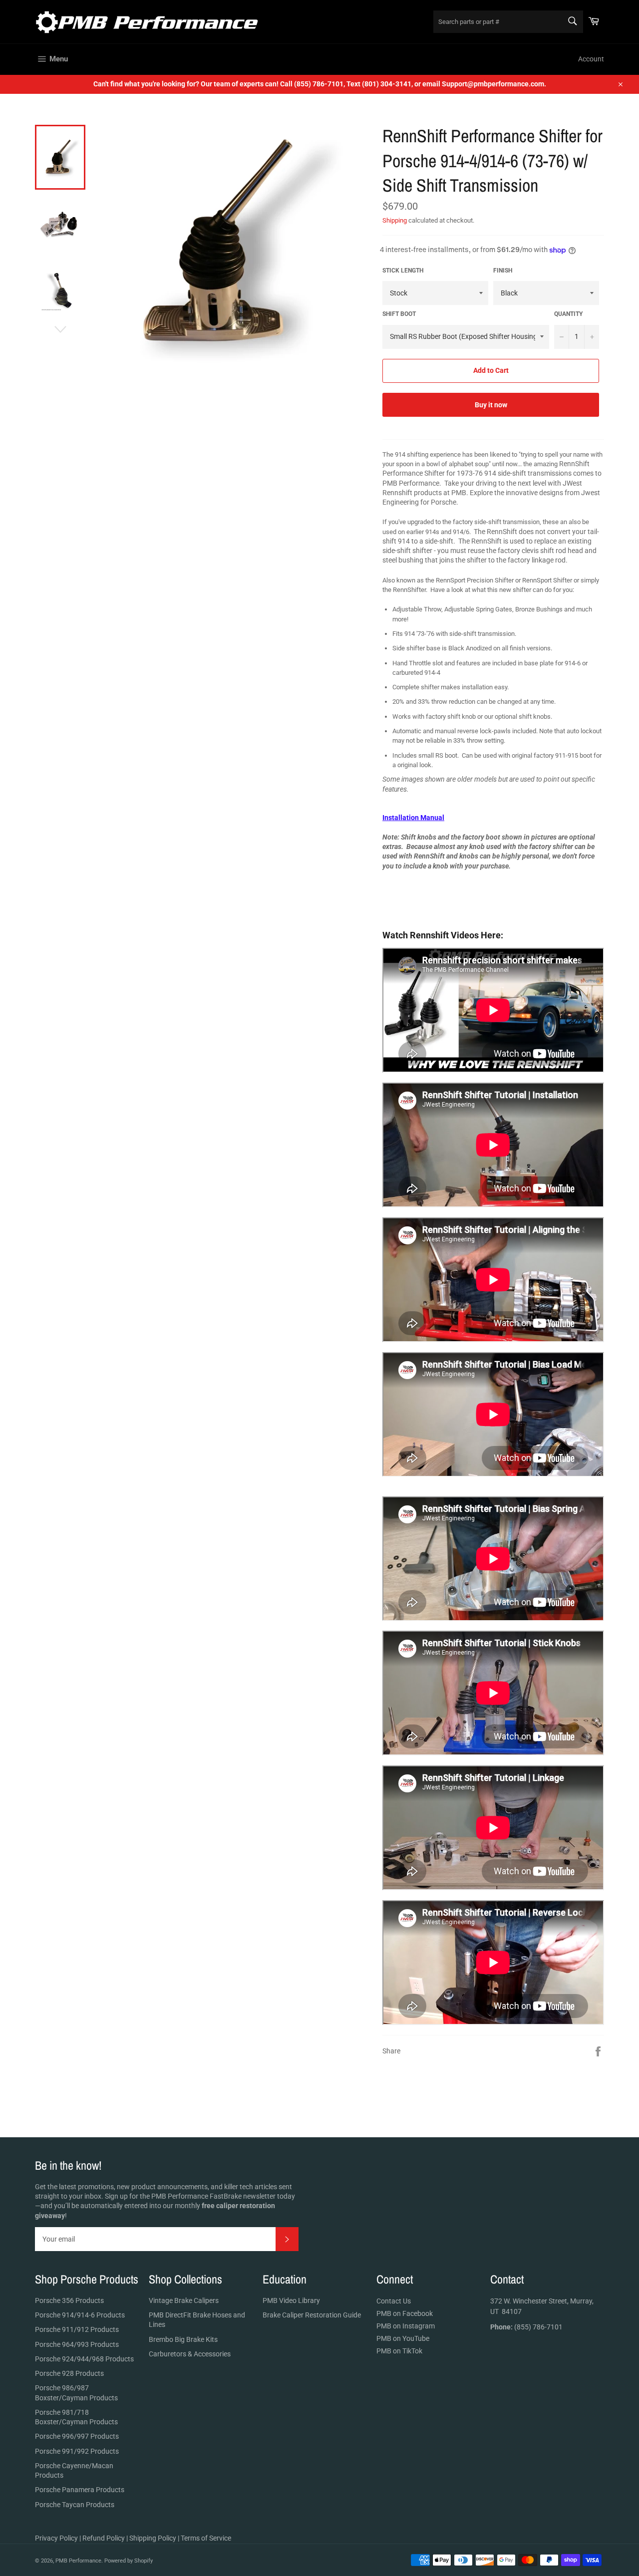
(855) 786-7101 (526, 2327)
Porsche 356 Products (69, 2300)
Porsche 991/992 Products (77, 2451)
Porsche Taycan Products (75, 2505)
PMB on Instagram (406, 2326)
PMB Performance (78, 2561)
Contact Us (394, 2301)
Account (591, 59)
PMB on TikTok (399, 2351)
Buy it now (491, 405)
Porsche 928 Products (69, 2373)
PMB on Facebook (405, 2313)
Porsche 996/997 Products (77, 2436)
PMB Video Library (291, 2300)
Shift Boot (399, 314)
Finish (503, 271)
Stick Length (403, 271)
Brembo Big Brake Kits (183, 2339)
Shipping (395, 220)
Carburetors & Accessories (190, 2354)
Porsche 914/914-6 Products (80, 2315)
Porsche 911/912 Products (77, 2329)
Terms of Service (206, 2538)
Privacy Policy (56, 2538)
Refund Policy (104, 2538)
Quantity (568, 314)
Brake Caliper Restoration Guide (312, 2315)
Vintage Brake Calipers (184, 2300)
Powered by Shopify (129, 2561)
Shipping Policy (153, 2538)
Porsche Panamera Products (80, 2490)
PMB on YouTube (403, 2338)
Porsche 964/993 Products (77, 2344)
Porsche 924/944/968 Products (84, 2359)
